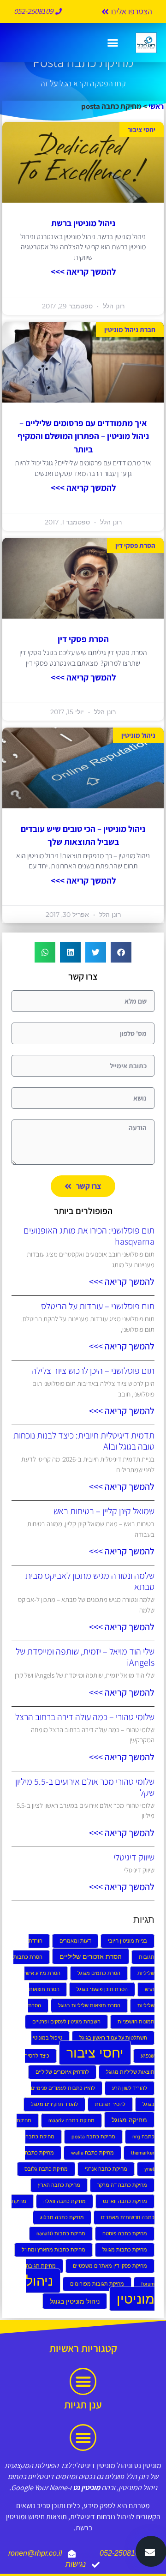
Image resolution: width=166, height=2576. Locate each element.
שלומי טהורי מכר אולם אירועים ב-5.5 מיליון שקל (85, 1787)
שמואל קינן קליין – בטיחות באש (104, 1511)
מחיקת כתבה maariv (71, 2121)
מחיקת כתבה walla (92, 2153)
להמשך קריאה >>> (83, 271)
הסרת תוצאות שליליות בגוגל (89, 2006)
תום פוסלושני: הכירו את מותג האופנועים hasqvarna (89, 1236)
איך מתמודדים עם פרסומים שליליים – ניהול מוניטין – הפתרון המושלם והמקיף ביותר (83, 436)
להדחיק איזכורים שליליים (62, 2072)
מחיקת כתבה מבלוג (62, 2218)
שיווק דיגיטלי (134, 1857)
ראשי (156, 106)
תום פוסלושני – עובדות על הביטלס (98, 1306)
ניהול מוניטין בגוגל (75, 2301)
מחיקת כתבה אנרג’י (106, 2169)
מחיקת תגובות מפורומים (97, 2284)
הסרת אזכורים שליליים (91, 1956)
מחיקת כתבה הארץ (59, 2185)
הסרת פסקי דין (83, 639)
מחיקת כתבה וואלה (65, 2201)
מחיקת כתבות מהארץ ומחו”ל (53, 2250)
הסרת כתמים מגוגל (99, 1973)
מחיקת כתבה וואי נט (125, 2201)
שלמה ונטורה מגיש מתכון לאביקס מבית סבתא (90, 1581)
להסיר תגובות (110, 2104)
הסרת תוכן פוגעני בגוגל (102, 1989)
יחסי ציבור (95, 2053)
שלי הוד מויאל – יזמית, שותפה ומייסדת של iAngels (85, 1657)
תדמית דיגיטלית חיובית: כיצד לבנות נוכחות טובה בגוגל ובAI (84, 1441)
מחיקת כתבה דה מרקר (122, 2185)
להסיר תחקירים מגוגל (54, 2104)
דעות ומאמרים (75, 1941)
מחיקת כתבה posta (93, 2137)
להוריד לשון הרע (130, 2088)
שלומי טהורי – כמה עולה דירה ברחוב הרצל (85, 1717)
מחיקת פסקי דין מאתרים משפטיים (110, 2266)
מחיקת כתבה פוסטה (125, 2234)
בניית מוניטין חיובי (127, 1941)
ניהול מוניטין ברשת (83, 223)
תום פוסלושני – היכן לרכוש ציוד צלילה (93, 1371)
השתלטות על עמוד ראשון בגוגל (113, 2038)
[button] (113, 43)
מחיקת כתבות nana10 (61, 2234)
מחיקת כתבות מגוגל (125, 2250)
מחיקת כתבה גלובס (46, 2169)
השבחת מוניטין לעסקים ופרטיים (66, 2022)
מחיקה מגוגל (129, 2120)
